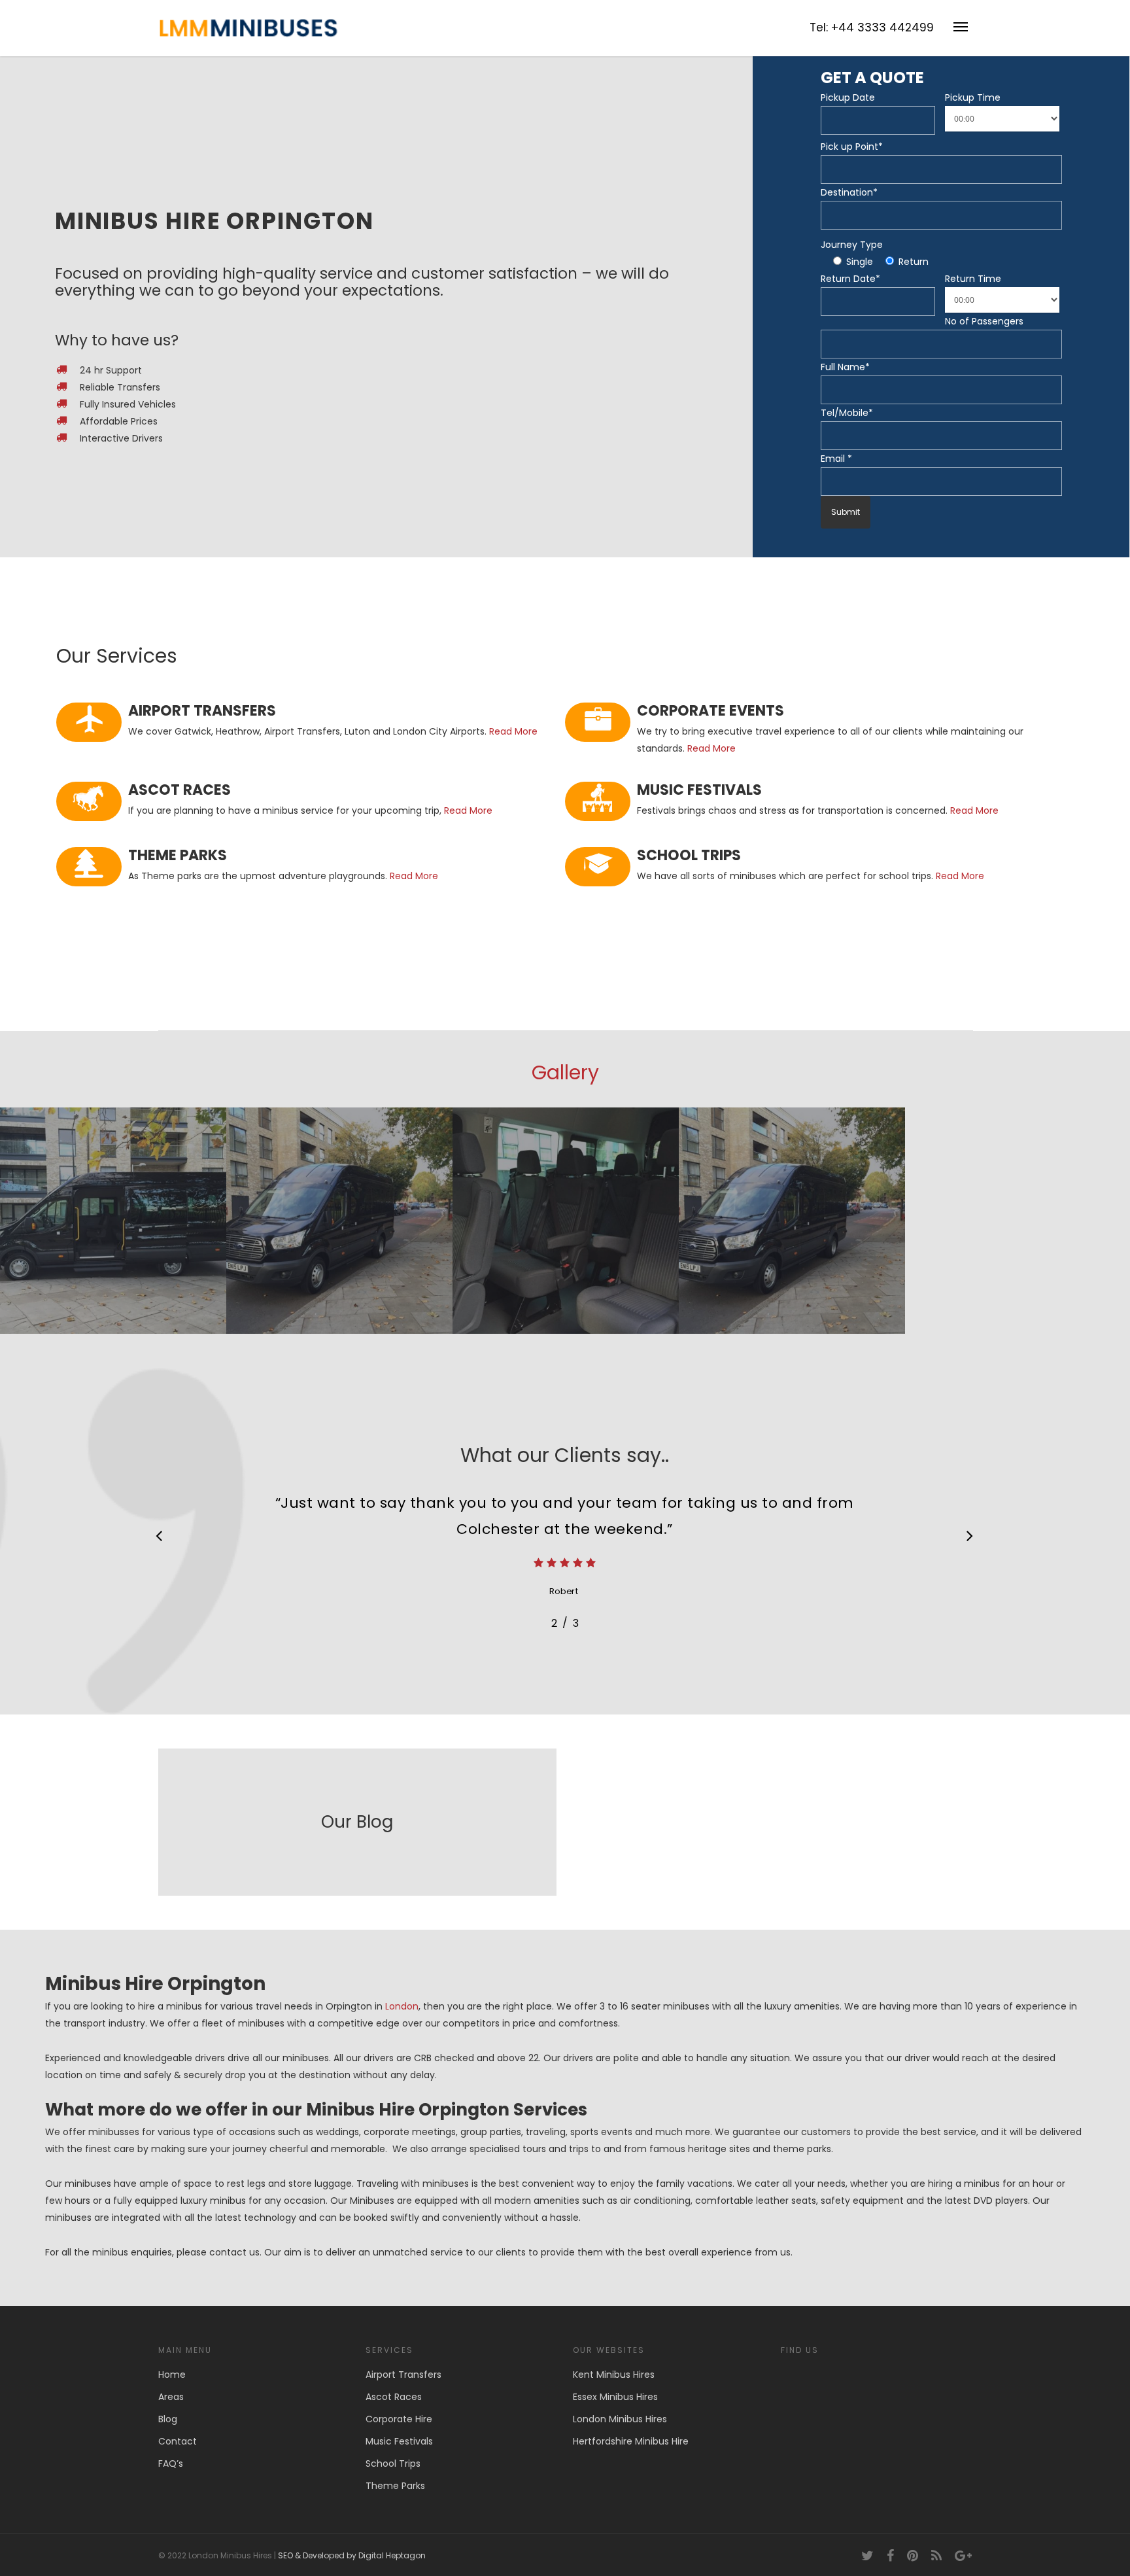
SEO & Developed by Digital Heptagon (352, 2555)
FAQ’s (171, 2463)
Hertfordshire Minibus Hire (631, 2441)
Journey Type (852, 245)
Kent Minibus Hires (614, 2375)
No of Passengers (984, 321)
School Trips (393, 2463)
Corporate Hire (399, 2419)
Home (172, 2375)
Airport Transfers (403, 2375)
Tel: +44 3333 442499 (872, 27)
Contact (178, 2441)
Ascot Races (394, 2397)
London (402, 2006)
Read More (513, 731)
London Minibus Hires (620, 2419)
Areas (171, 2397)
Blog (168, 2419)
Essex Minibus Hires (615, 2397)
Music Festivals (399, 2441)
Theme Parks (395, 2486)
